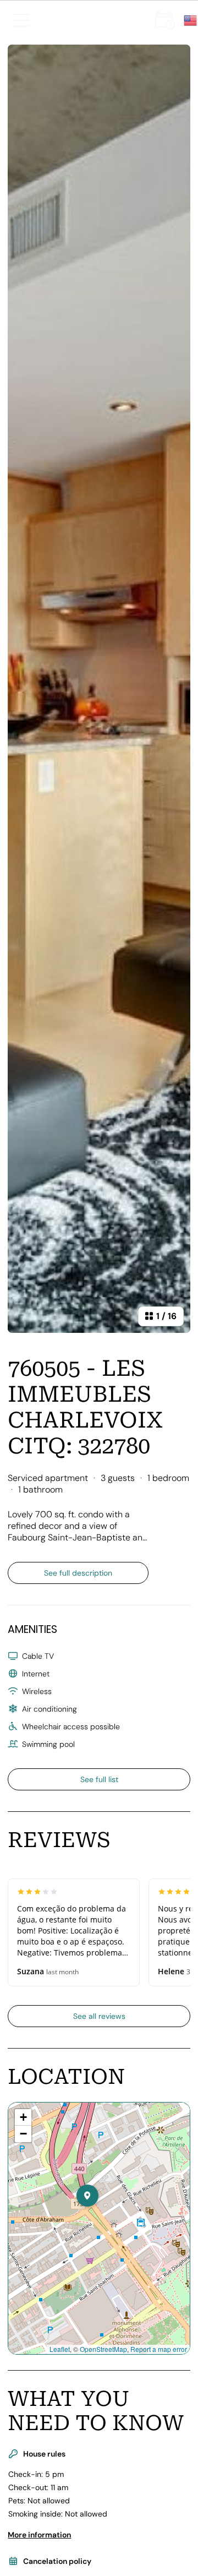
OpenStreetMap (103, 2349)
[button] (98, 2218)
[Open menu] (21, 20)
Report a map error (159, 2349)
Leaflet (60, 2349)
